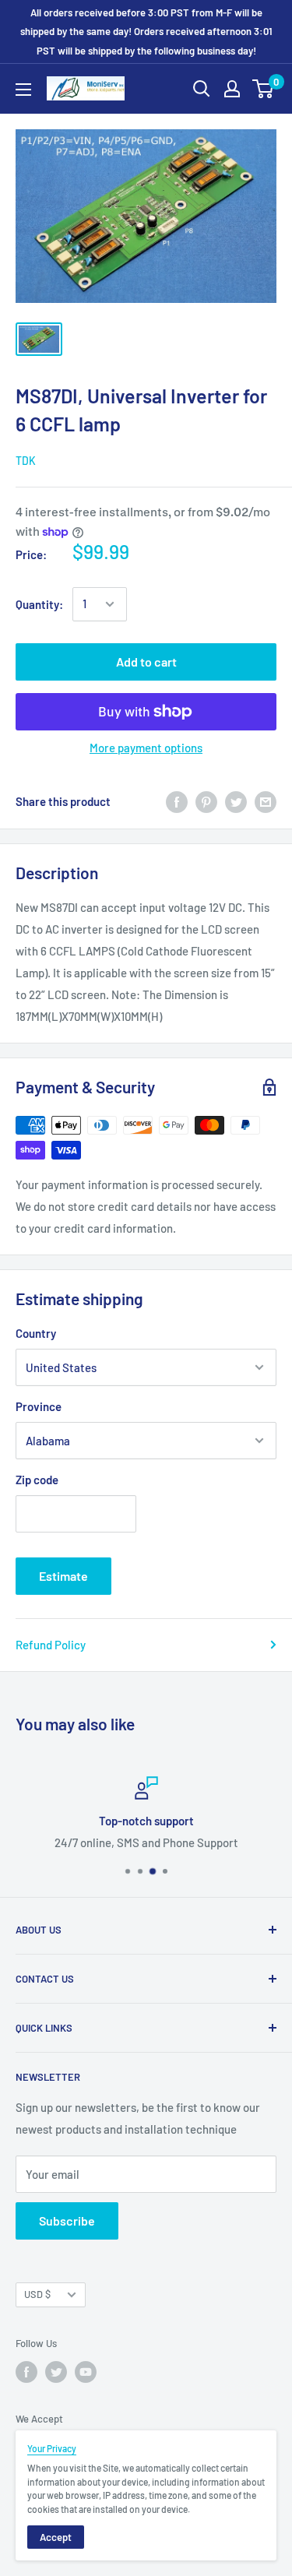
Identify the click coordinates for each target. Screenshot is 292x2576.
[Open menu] (23, 90)
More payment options (146, 748)
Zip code (37, 1480)
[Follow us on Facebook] (26, 2372)
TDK (26, 461)
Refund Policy (51, 1645)
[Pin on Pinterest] (206, 801)
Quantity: (39, 604)
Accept (56, 2537)
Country (36, 1333)
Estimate (63, 1576)
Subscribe (67, 2221)
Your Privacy (52, 2448)
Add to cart (146, 662)
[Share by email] (266, 801)
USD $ (37, 2294)
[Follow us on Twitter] (56, 2372)
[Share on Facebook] (177, 801)
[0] (264, 89)
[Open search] (202, 89)
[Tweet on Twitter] (236, 801)
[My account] (232, 89)
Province (39, 1406)
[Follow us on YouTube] (86, 2372)
